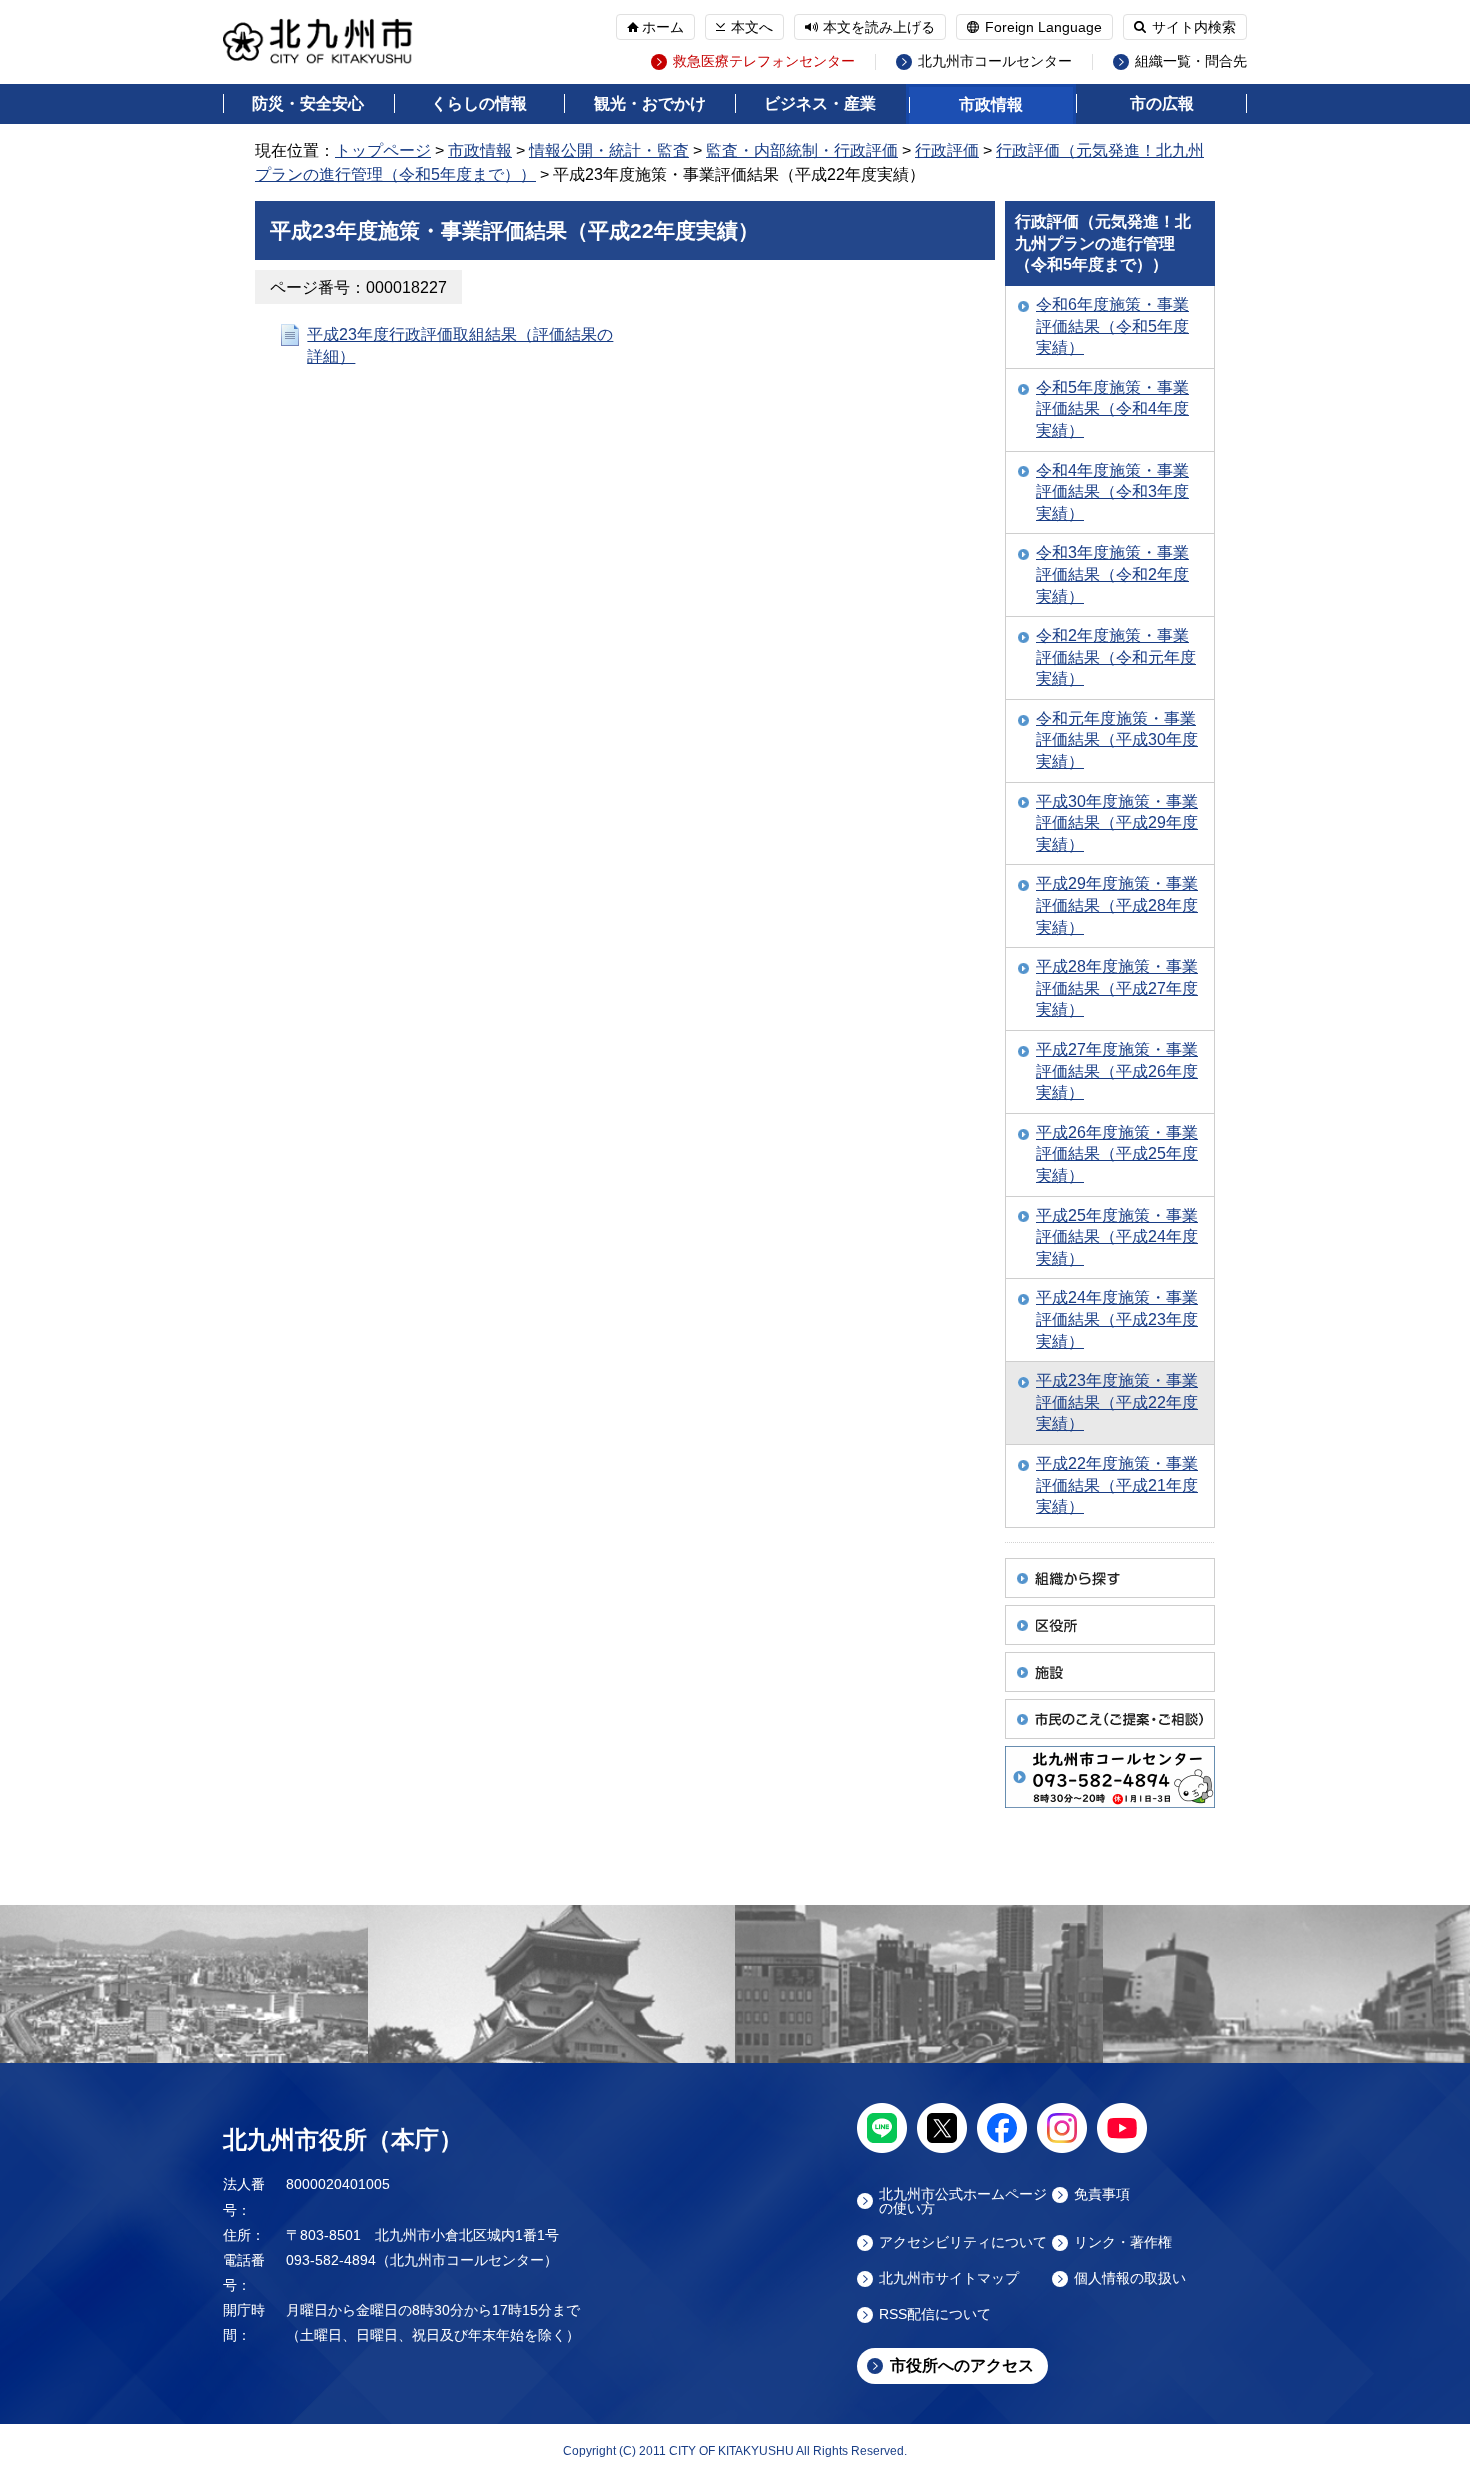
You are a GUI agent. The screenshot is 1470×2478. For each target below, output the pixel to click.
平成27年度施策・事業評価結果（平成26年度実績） (1117, 1071)
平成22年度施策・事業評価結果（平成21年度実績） (1117, 1485)
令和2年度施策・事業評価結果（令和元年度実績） (1116, 657)
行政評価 (947, 150)
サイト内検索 (1194, 27)
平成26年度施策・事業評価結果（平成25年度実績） (1117, 1154)
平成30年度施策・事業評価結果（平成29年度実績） (1117, 823)
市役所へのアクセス (962, 2365)
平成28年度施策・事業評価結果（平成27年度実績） (1117, 988)
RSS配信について (935, 2314)
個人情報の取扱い (1130, 2278)
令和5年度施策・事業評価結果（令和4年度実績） (1112, 409)
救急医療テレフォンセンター (764, 61)
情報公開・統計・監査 (609, 150)
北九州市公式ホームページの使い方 (963, 2201)
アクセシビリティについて (963, 2242)
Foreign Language (1043, 27)
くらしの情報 (479, 103)
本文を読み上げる (879, 27)
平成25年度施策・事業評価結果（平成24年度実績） (1117, 1237)
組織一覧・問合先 (1191, 61)
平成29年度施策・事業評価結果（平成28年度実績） (1117, 905)
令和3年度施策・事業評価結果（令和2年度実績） (1112, 574)
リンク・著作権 (1123, 2242)
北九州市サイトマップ (949, 2278)
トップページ (383, 150)
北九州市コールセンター (995, 61)
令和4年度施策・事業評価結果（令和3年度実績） (1112, 492)
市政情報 (991, 104)
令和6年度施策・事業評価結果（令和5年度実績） (1112, 326)
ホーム (663, 27)
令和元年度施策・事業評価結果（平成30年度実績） (1117, 740)
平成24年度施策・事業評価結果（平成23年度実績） (1117, 1319)
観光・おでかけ (650, 103)
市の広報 (1162, 103)
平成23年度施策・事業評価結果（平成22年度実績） (1117, 1402)
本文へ (752, 27)
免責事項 (1102, 2194)
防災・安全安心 (308, 103)
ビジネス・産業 (820, 103)
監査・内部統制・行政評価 (802, 150)
